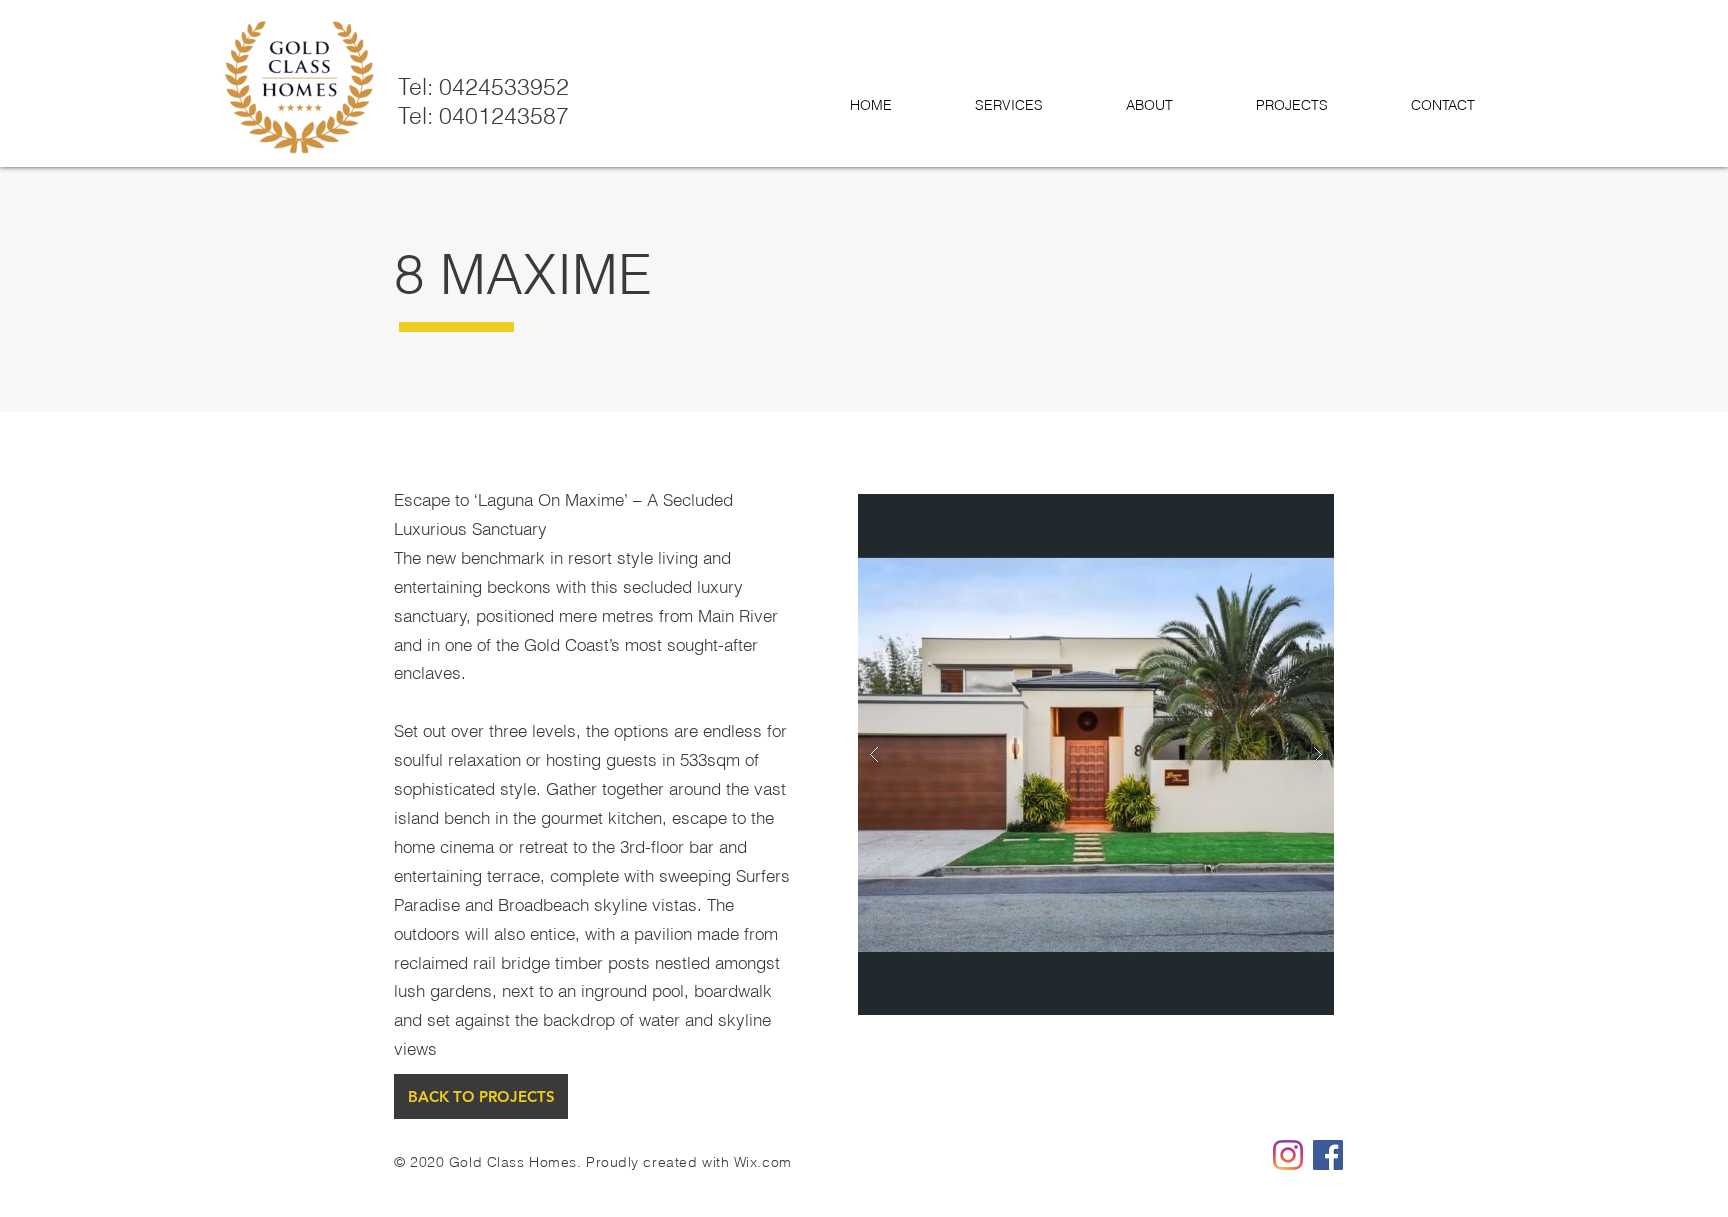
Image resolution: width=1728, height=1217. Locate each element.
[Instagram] (1288, 1155)
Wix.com (763, 1162)
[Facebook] (1328, 1155)
